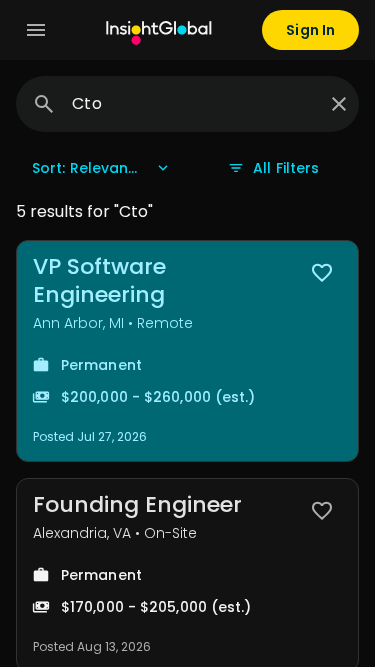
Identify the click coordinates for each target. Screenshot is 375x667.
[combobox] (193, 104)
